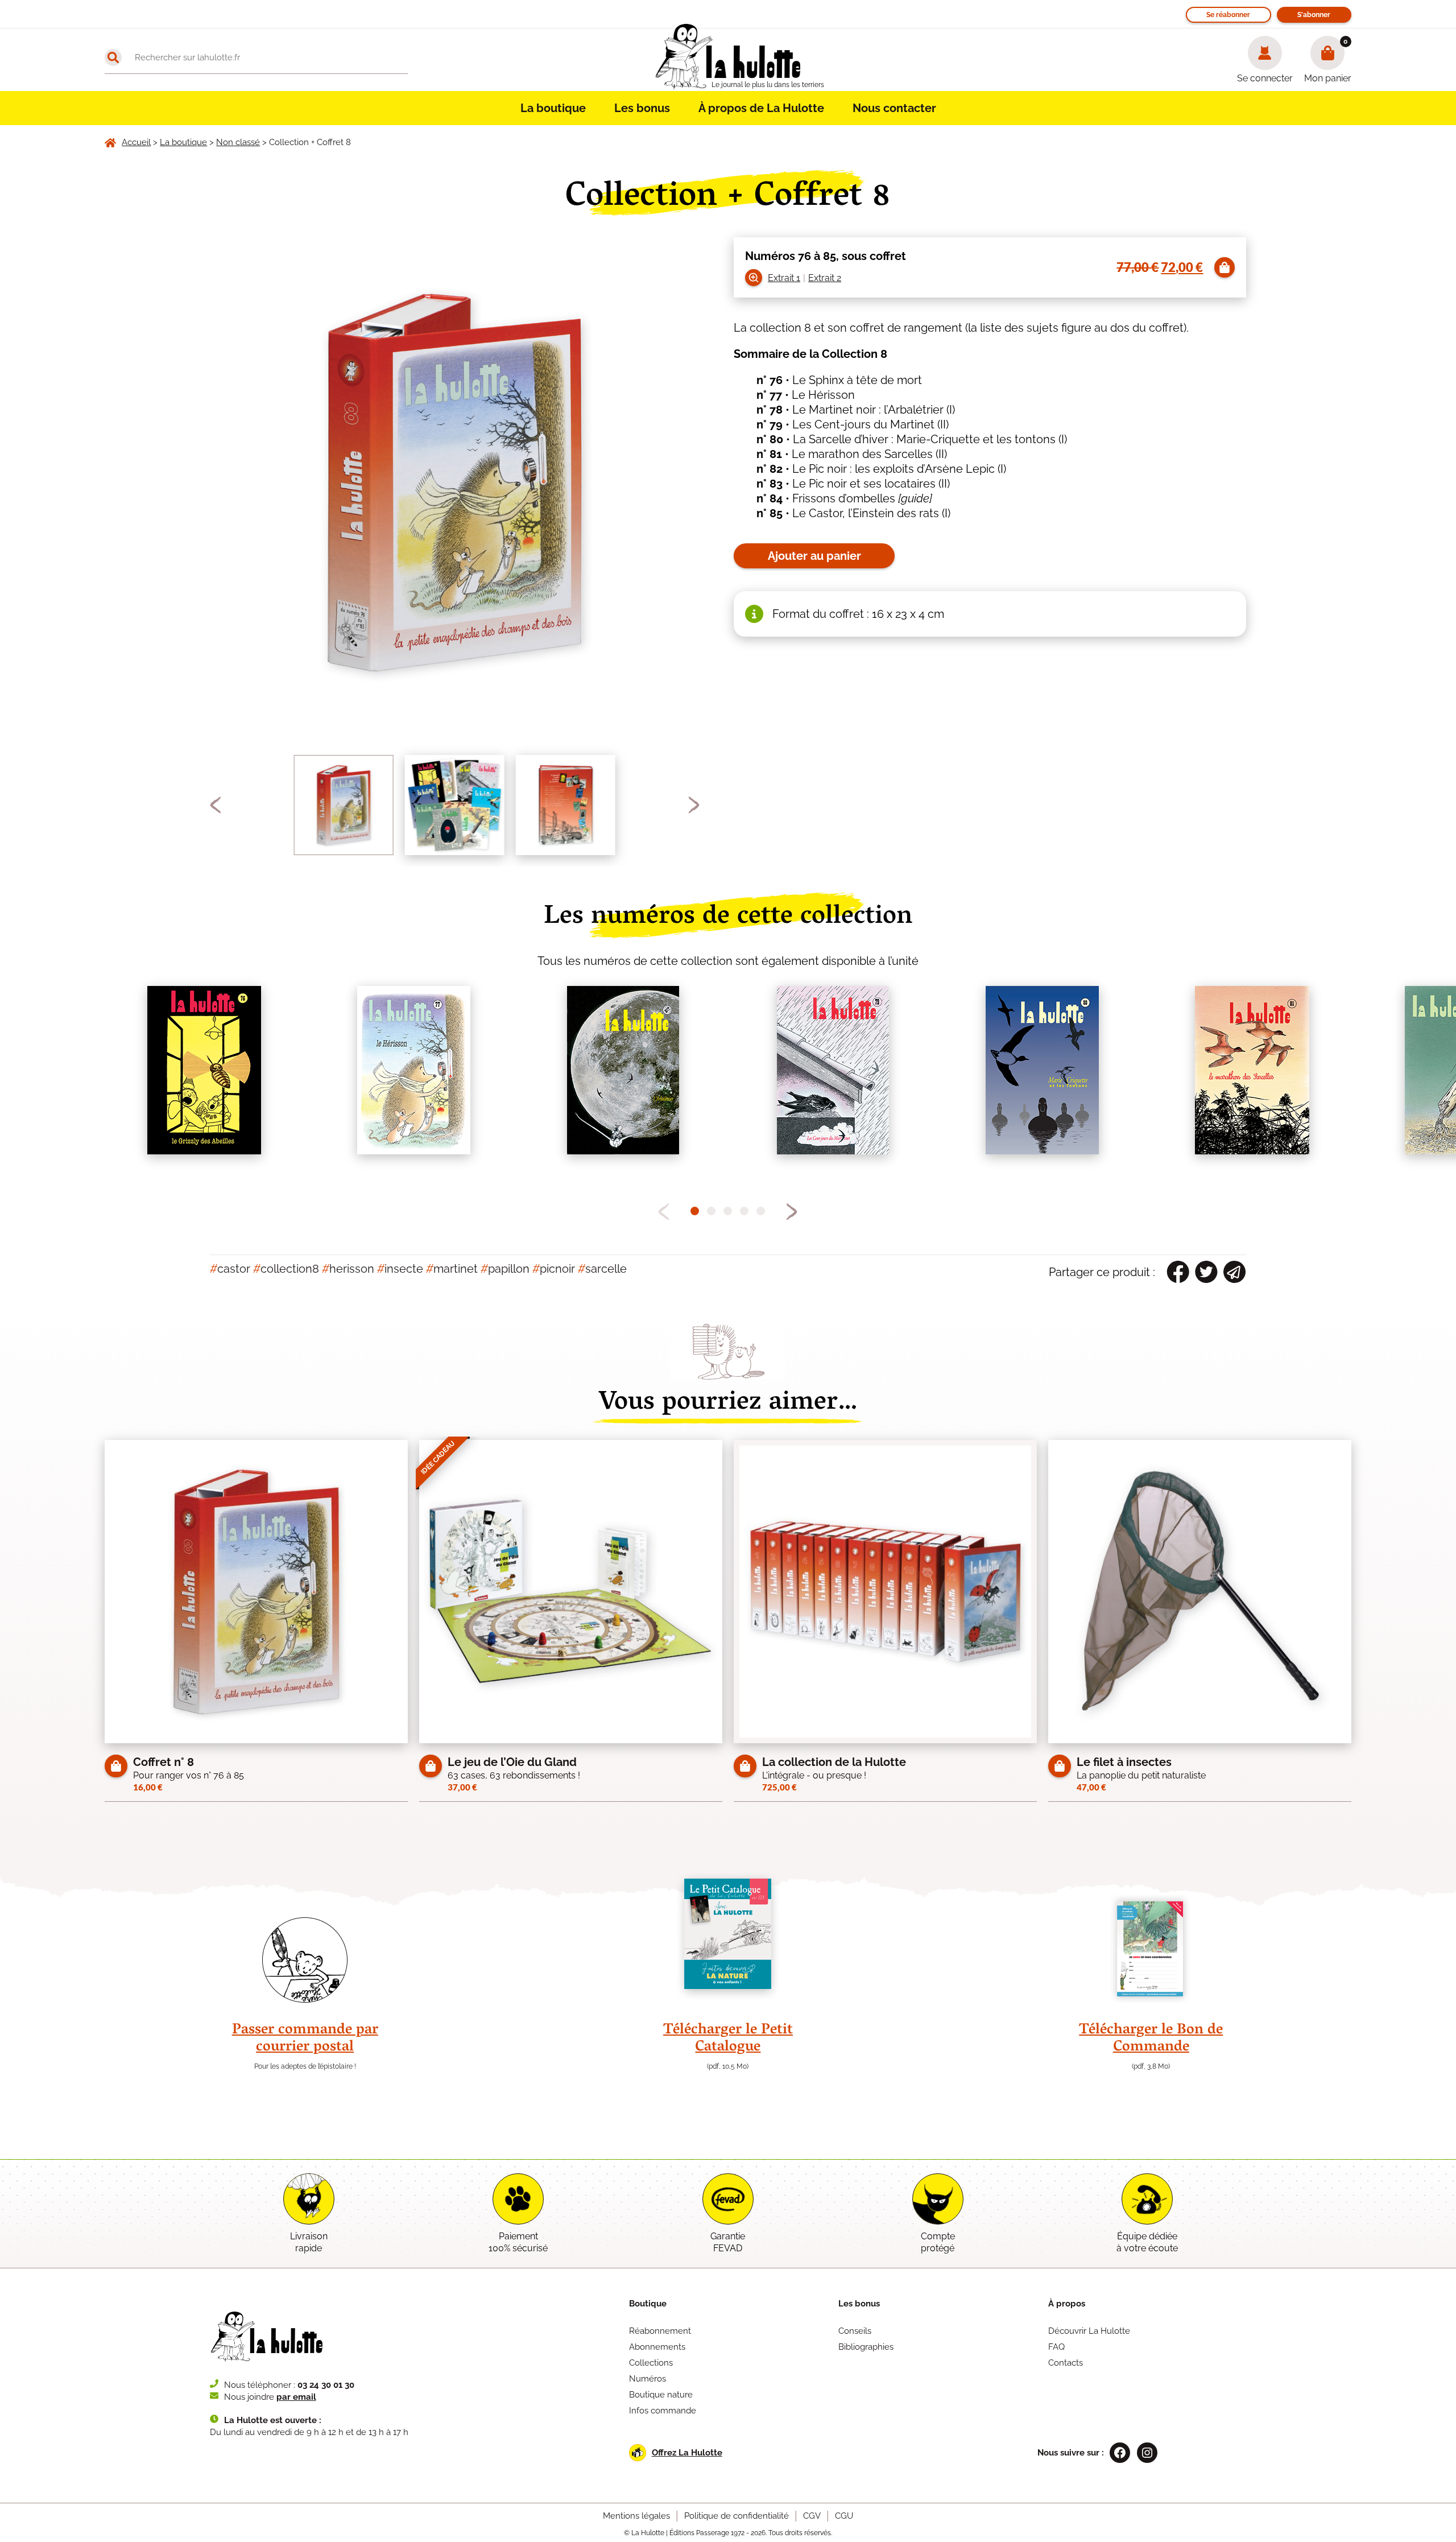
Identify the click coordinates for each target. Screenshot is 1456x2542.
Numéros (648, 2379)
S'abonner (1314, 15)
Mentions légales (636, 2516)
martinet (452, 1269)
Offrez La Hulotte (687, 2453)
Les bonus (642, 108)
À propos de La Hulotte (761, 108)
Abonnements (657, 2347)
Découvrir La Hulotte (1089, 2331)
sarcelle (602, 1269)
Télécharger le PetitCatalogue (728, 2039)
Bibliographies (866, 2347)
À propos (1067, 2304)
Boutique (648, 2304)
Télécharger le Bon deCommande (1151, 2039)
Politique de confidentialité (737, 2516)
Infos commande (663, 2411)
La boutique (553, 108)
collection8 (286, 1269)
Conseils (855, 2331)
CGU (844, 2516)
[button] (216, 805)
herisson (348, 1269)
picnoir (554, 1269)
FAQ (1056, 2347)
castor (230, 1269)
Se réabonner (1228, 15)
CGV (812, 2516)
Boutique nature (661, 2395)
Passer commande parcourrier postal (305, 2039)
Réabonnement (660, 2331)
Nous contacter (894, 108)
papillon (505, 1269)
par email (296, 2397)
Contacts (1066, 2363)
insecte (400, 1269)
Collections (651, 2363)
